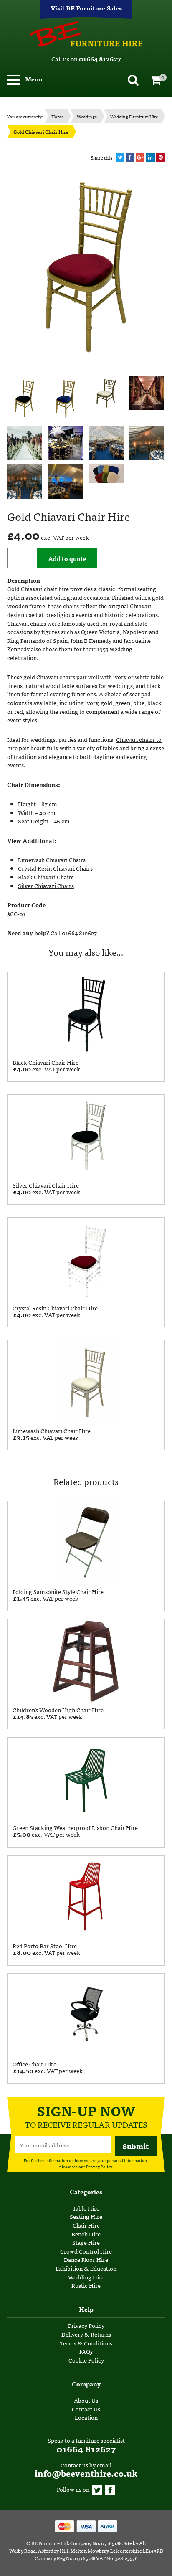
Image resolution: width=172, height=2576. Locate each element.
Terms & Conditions (86, 2343)
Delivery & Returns (86, 2334)
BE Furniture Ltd (50, 2543)
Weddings (87, 116)
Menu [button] (33, 79)
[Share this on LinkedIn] (150, 157)
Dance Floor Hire (86, 2259)
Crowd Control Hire (86, 2251)
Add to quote (67, 558)
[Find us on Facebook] (110, 2489)
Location (86, 2417)
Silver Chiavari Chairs (46, 886)
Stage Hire (86, 2242)
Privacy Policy (99, 2166)
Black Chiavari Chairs (46, 877)
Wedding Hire (86, 2277)
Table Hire (86, 2208)
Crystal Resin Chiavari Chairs (55, 868)
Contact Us (86, 2409)
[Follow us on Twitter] (97, 2489)
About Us (86, 2400)
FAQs (86, 2351)
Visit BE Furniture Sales (86, 8)
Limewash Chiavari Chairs (52, 860)
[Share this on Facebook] (130, 157)
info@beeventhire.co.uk (86, 2473)
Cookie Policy (86, 2360)
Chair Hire (86, 2225)
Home (57, 116)
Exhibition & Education (86, 2268)
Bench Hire (86, 2234)
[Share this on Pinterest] (161, 157)
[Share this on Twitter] (120, 157)
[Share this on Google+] (140, 157)
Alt (143, 2543)
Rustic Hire (86, 2285)
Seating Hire (86, 2216)
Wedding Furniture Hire (134, 116)
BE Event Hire (86, 34)
